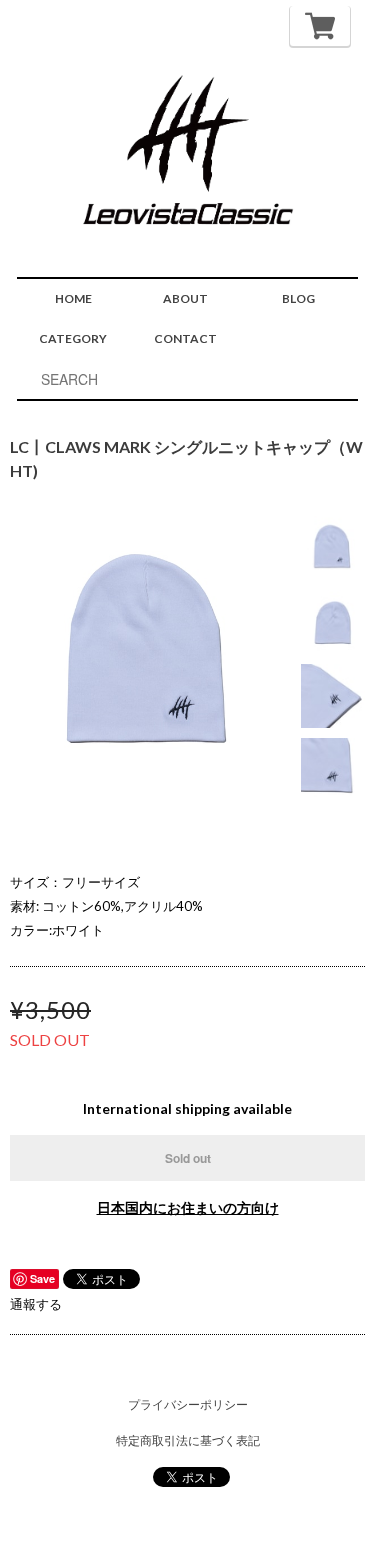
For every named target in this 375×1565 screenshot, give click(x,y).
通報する (36, 1304)
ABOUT (185, 298)
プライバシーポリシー (188, 1404)
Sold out (188, 1158)
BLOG (298, 298)
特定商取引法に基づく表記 (188, 1440)
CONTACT (185, 338)
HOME (73, 298)
